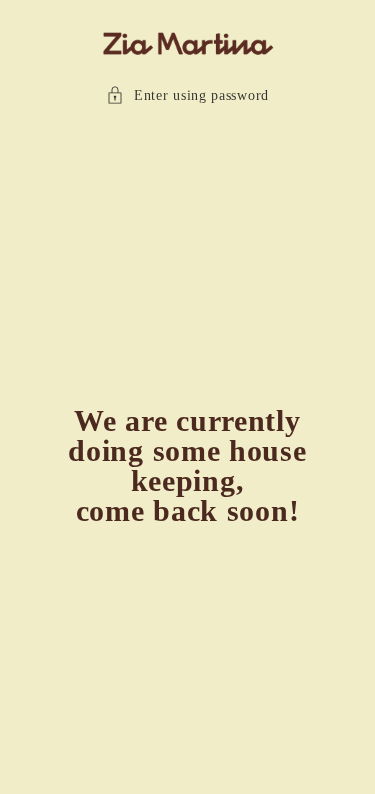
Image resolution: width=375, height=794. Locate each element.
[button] (187, 95)
